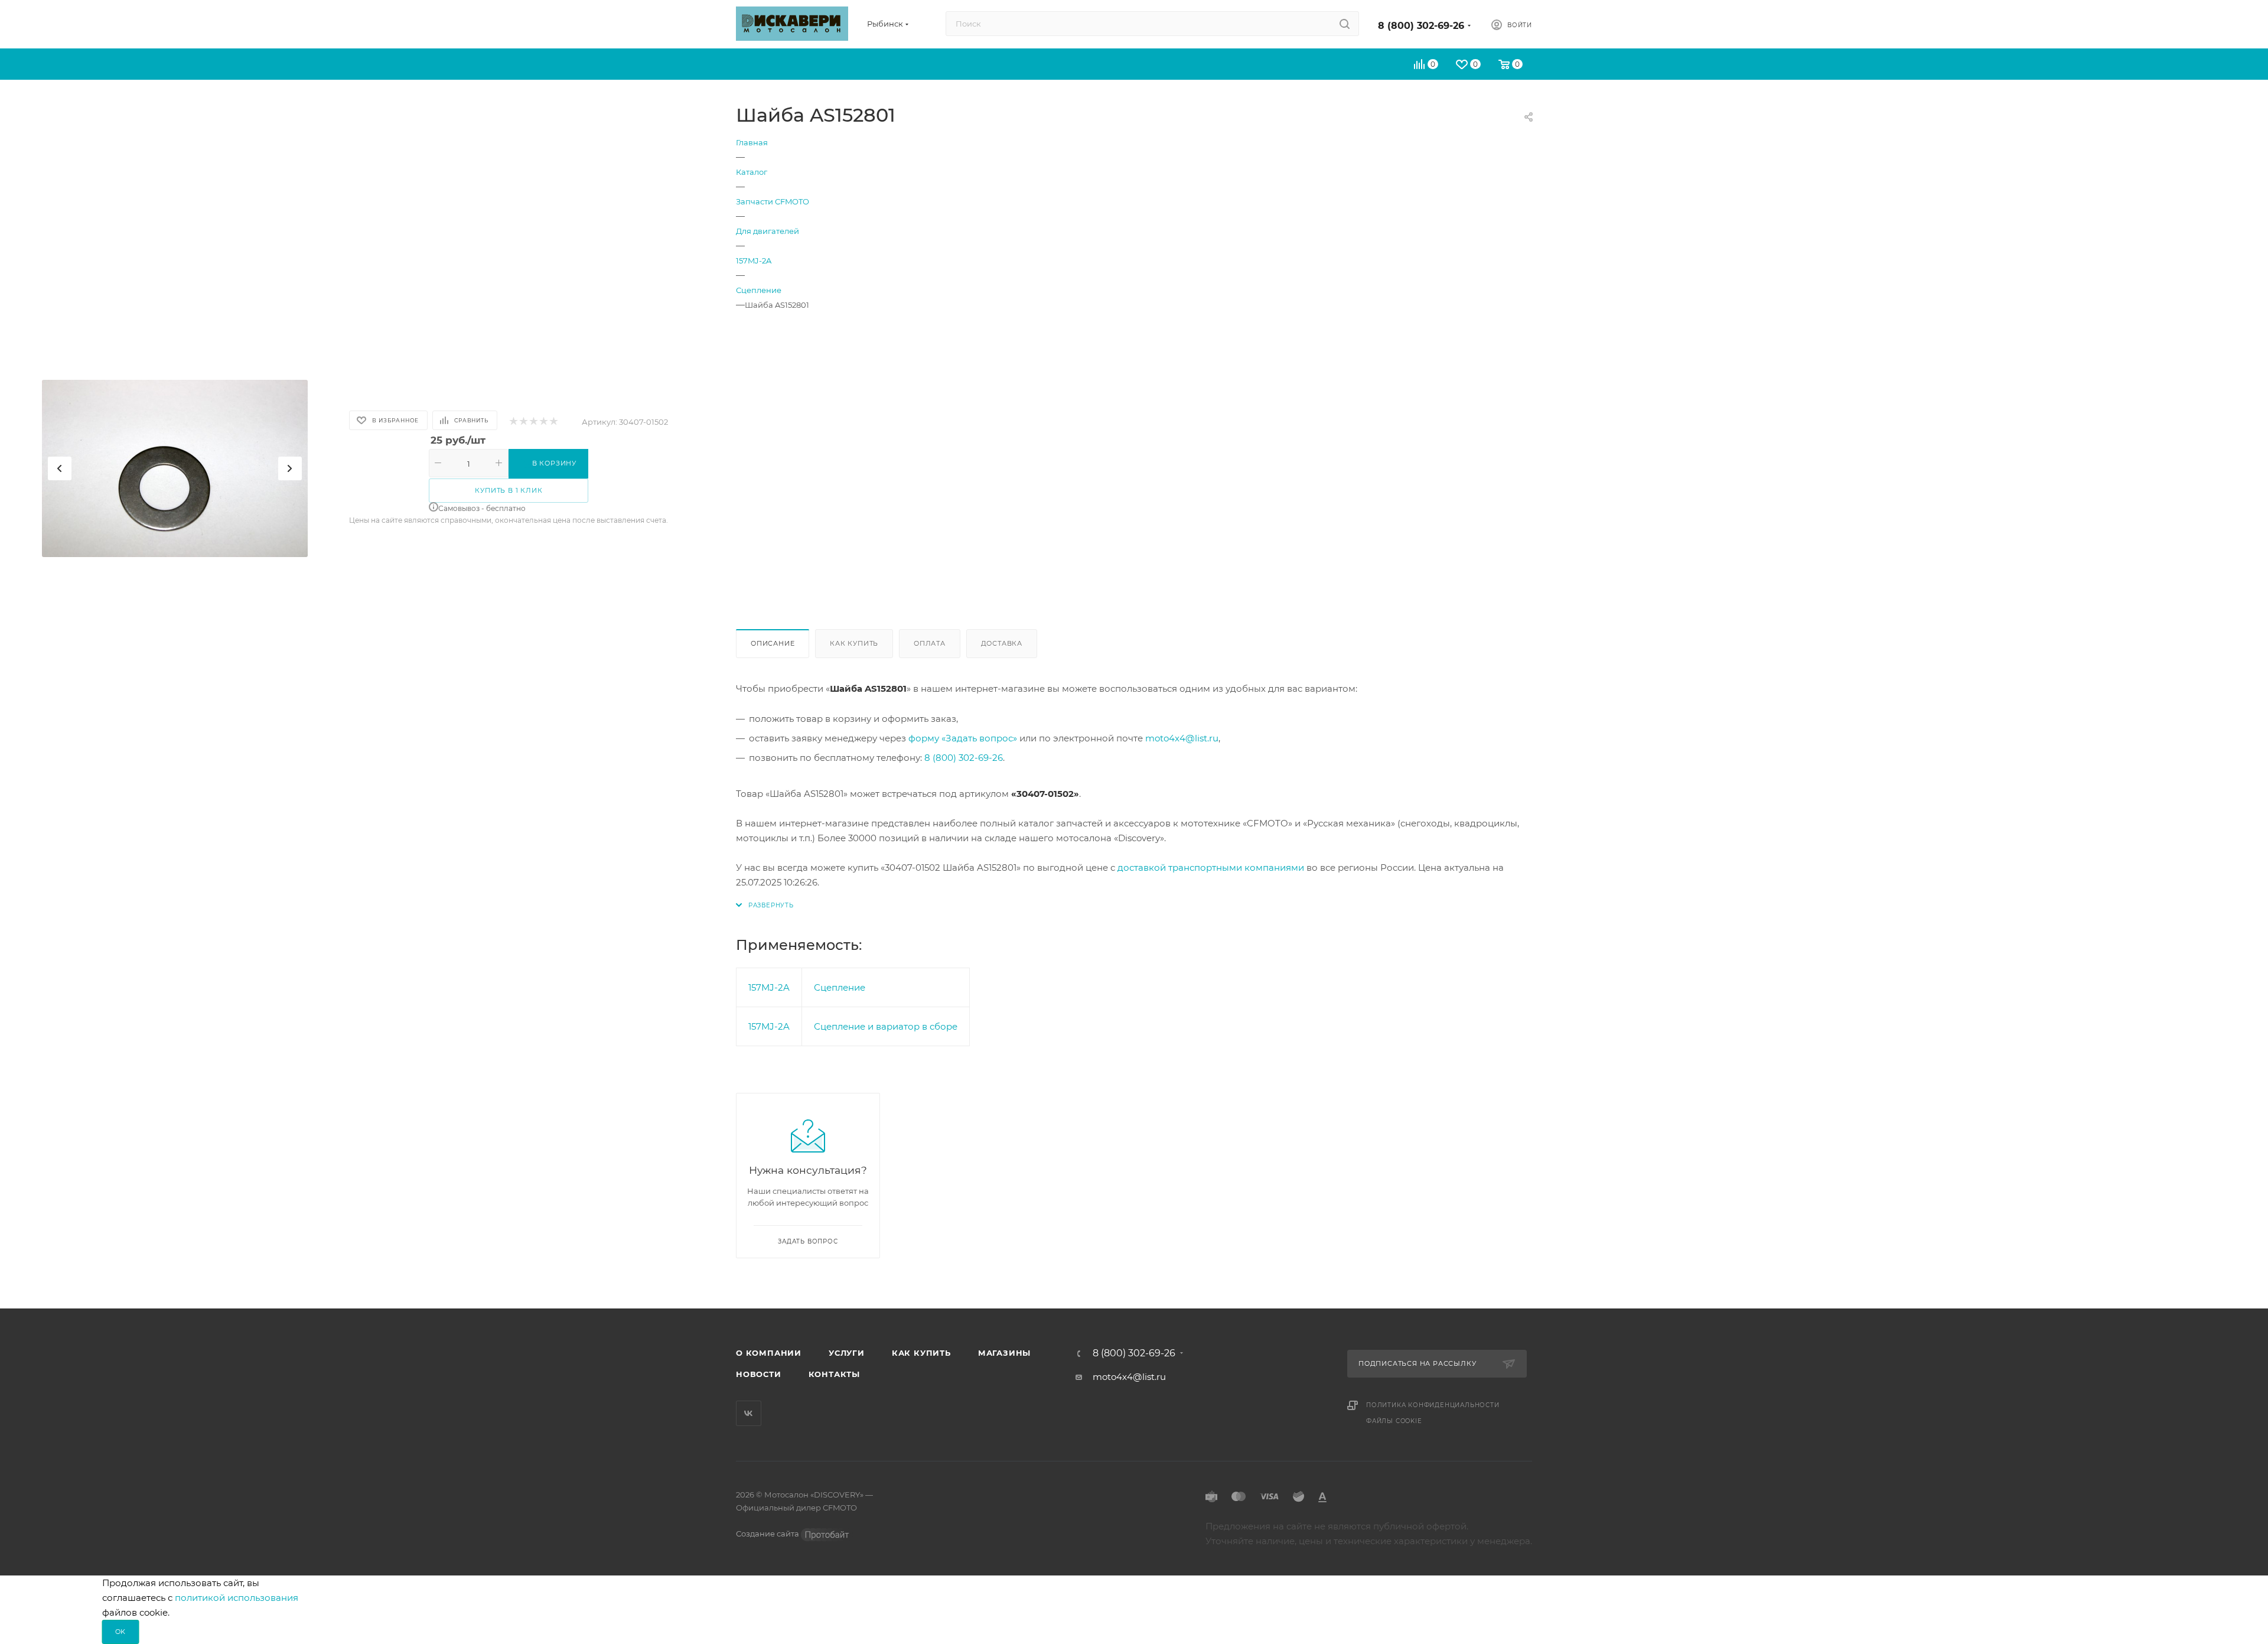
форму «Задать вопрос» (963, 738)
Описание (773, 643)
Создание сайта (768, 1534)
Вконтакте (749, 1413)
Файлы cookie (1394, 1421)
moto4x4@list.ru (1182, 738)
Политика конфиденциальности (1433, 1405)
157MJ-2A (769, 987)
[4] (543, 422)
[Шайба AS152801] (175, 468)
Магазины (1004, 1353)
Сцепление (840, 987)
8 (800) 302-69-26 (1421, 26)
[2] (523, 422)
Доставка (1002, 643)
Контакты (834, 1374)
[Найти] (1345, 24)
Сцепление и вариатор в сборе (886, 1026)
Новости (759, 1374)
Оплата (930, 643)
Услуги (847, 1353)
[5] (553, 422)
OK (121, 1632)
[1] (513, 422)
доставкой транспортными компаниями (1211, 867)
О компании (769, 1353)
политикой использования (237, 1598)
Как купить (854, 643)
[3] (533, 422)
